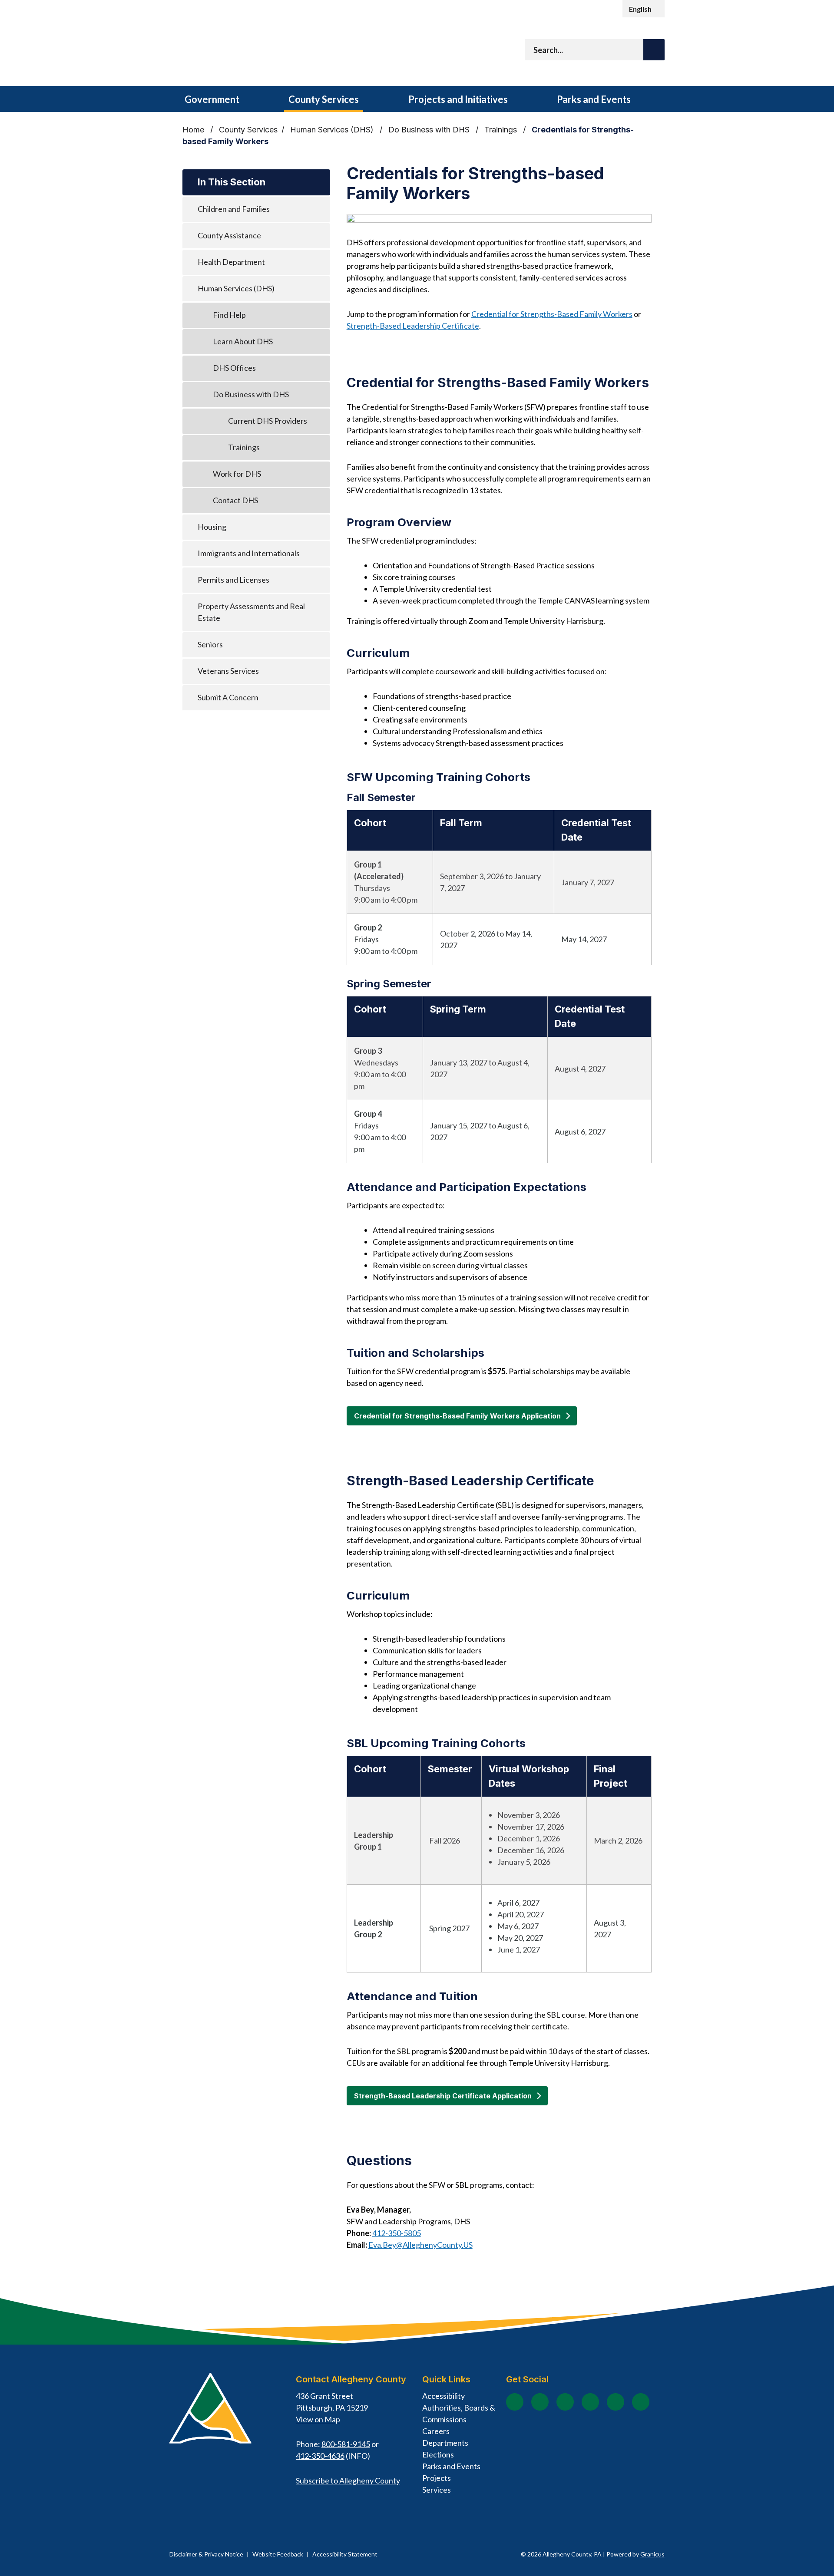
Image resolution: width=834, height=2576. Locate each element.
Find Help (229, 315)
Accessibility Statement (345, 2554)
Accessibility (443, 2396)
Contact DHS (235, 500)
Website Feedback (278, 2554)
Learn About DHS (243, 341)
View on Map (318, 2419)
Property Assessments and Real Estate (251, 612)
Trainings (502, 130)
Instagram (540, 2402)
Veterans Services (228, 671)
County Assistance (229, 235)
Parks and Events (594, 99)
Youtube (565, 2402)
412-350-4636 (320, 2456)
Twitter (590, 2402)
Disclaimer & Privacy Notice (206, 2554)
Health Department (231, 262)
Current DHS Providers (268, 421)
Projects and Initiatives (458, 99)
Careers (436, 2431)
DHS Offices (234, 368)
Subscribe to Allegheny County (348, 2480)
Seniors (210, 644)
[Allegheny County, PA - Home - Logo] (278, 52)
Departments (445, 2443)
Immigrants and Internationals (249, 553)
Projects (437, 2478)
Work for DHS (237, 474)
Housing (212, 527)
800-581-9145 (346, 2444)
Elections (438, 2454)
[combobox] (644, 9)
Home (193, 130)
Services (437, 2490)
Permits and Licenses (233, 580)
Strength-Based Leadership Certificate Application (443, 2096)
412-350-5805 (397, 2233)
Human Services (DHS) (333, 130)
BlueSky (641, 2402)
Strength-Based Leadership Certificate (413, 326)
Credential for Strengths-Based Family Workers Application (457, 1416)
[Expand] (254, 99)
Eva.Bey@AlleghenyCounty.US (420, 2245)
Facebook (515, 2402)
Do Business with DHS (430, 130)
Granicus (652, 2554)
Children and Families (234, 209)
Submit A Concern (228, 697)
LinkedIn (616, 2402)
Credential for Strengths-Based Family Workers (552, 314)
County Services (324, 99)
